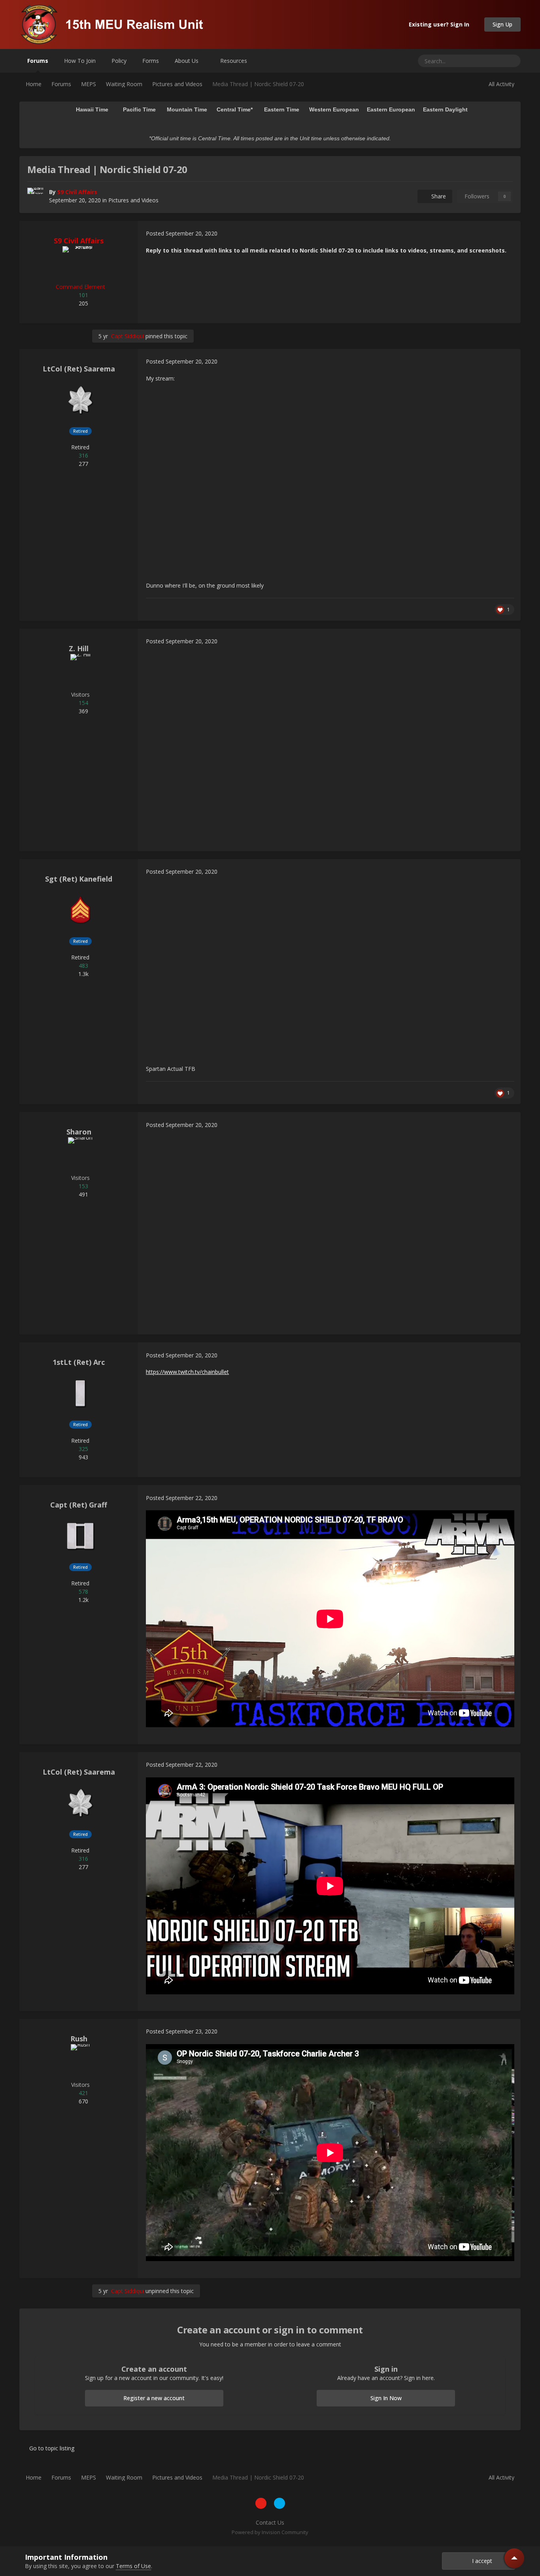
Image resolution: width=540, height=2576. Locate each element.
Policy (119, 61)
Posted (182, 233)
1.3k (83, 974)
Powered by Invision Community (270, 2532)
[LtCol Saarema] (80, 400)
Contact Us (270, 2522)
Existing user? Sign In (441, 24)
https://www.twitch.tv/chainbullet (187, 1372)
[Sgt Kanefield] (80, 910)
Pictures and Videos (133, 200)
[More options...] (506, 234)
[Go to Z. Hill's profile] (80, 672)
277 (83, 464)
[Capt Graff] (80, 1536)
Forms (151, 61)
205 (83, 303)
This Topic (481, 61)
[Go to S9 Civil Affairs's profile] (36, 196)
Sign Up (502, 24)
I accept (481, 2561)
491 (83, 1194)
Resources (234, 61)
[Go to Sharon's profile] (80, 1155)
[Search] (512, 61)
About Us (187, 61)
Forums (38, 61)
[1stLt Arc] (80, 1393)
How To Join (80, 61)
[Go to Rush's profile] (80, 2062)
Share (437, 196)
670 (83, 2101)
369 (83, 711)
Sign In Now (386, 2398)
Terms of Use (133, 2566)
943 (83, 1457)
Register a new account (154, 2398)
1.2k (83, 1600)
